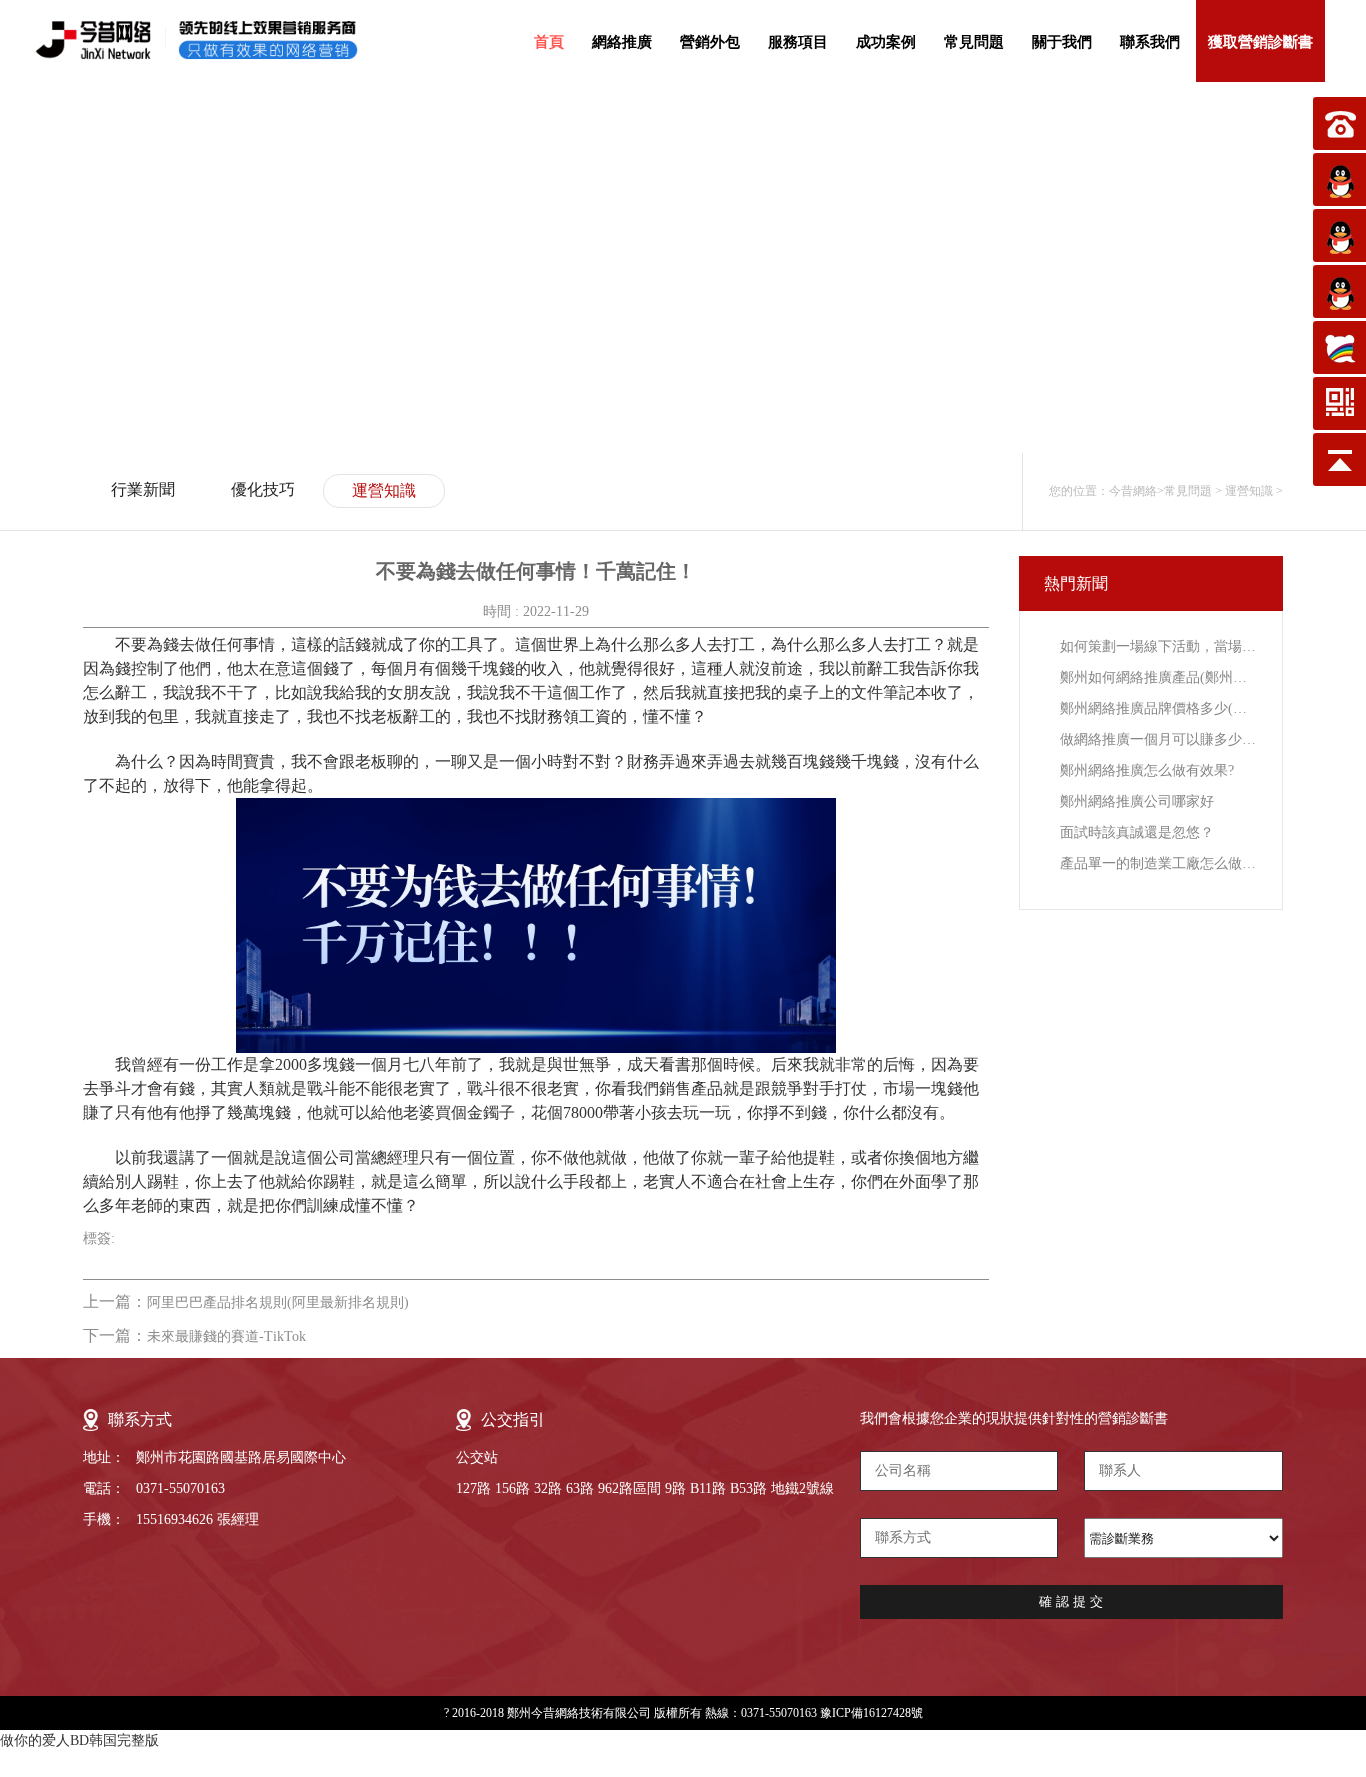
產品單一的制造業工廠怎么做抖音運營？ (1158, 863)
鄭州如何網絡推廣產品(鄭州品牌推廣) (1158, 677)
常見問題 (974, 42)
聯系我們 (1150, 42)
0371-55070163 (180, 1488)
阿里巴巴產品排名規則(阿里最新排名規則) (278, 1302)
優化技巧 (263, 489)
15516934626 (174, 1519)
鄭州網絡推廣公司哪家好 (1137, 801)
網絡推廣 (622, 42)
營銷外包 (710, 42)
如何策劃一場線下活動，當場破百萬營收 (1158, 646)
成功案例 (886, 42)
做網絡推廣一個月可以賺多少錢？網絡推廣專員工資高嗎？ (1158, 739)
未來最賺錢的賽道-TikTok (226, 1336)
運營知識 (384, 490)
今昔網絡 (1133, 491)
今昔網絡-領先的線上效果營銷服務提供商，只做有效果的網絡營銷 (214, 40)
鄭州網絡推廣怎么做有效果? (1147, 770)
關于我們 (1062, 42)
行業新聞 (143, 489)
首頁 (549, 42)
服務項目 (798, 42)
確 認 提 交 (1071, 1601)
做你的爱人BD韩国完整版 (79, 1740)
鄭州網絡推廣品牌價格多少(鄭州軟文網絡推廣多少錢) (1158, 708)
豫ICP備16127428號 (871, 1713)
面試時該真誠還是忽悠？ (1137, 832)
